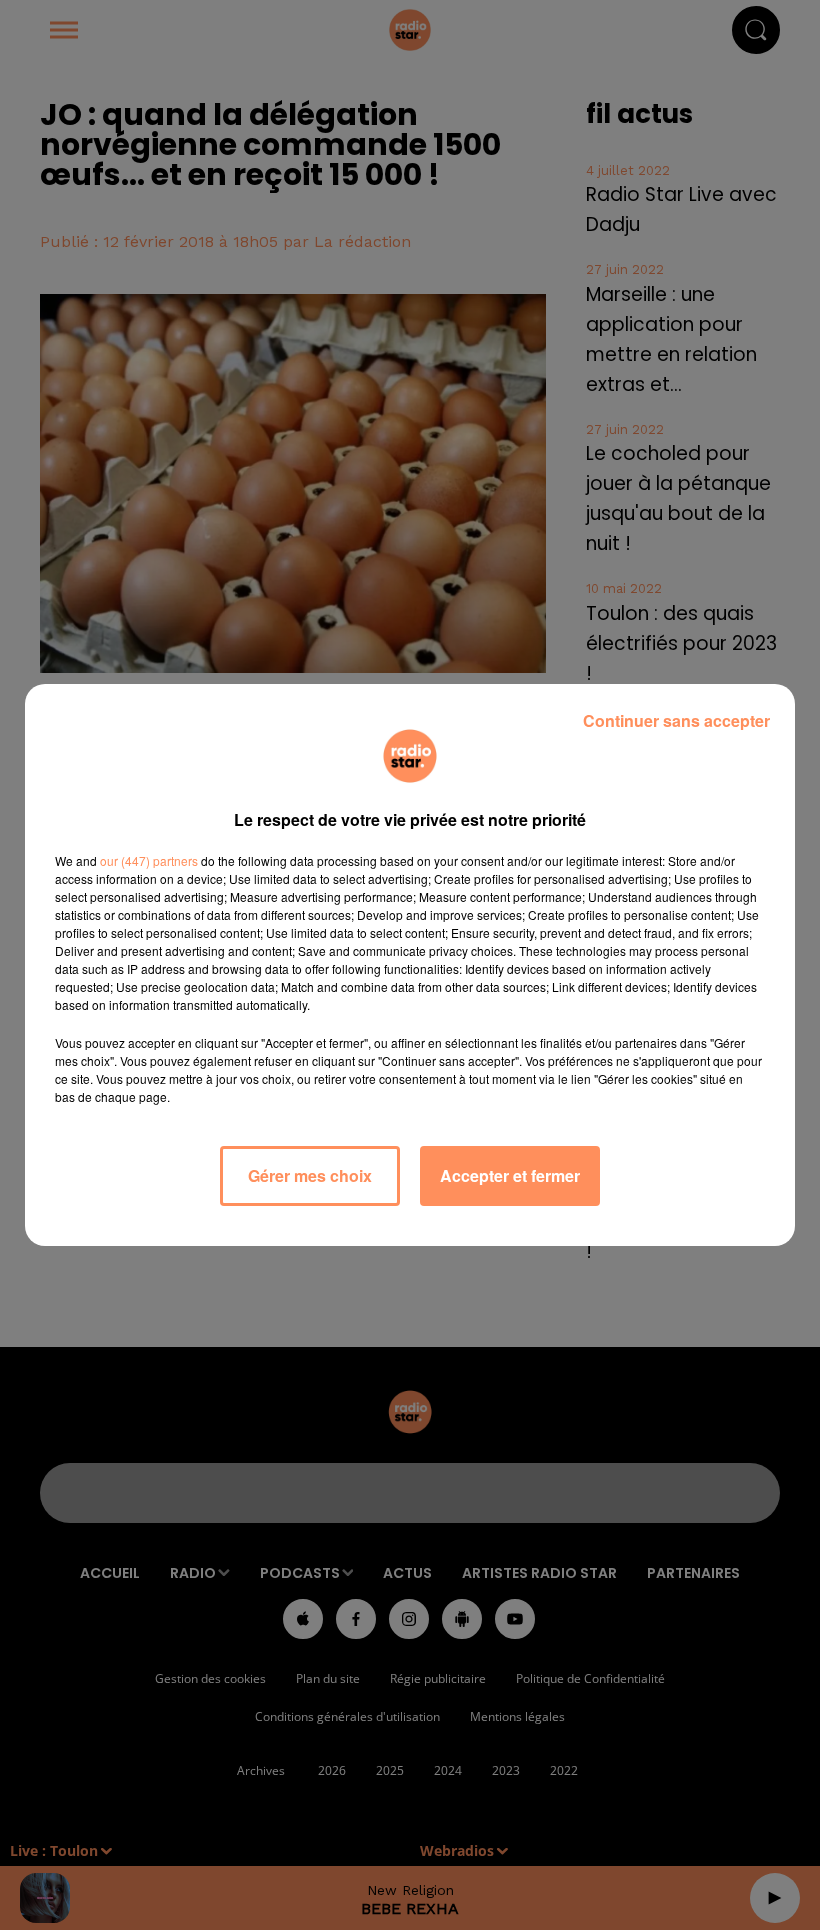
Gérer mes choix (310, 1175)
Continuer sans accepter (676, 720)
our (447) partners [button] (149, 860)
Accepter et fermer (510, 1175)
